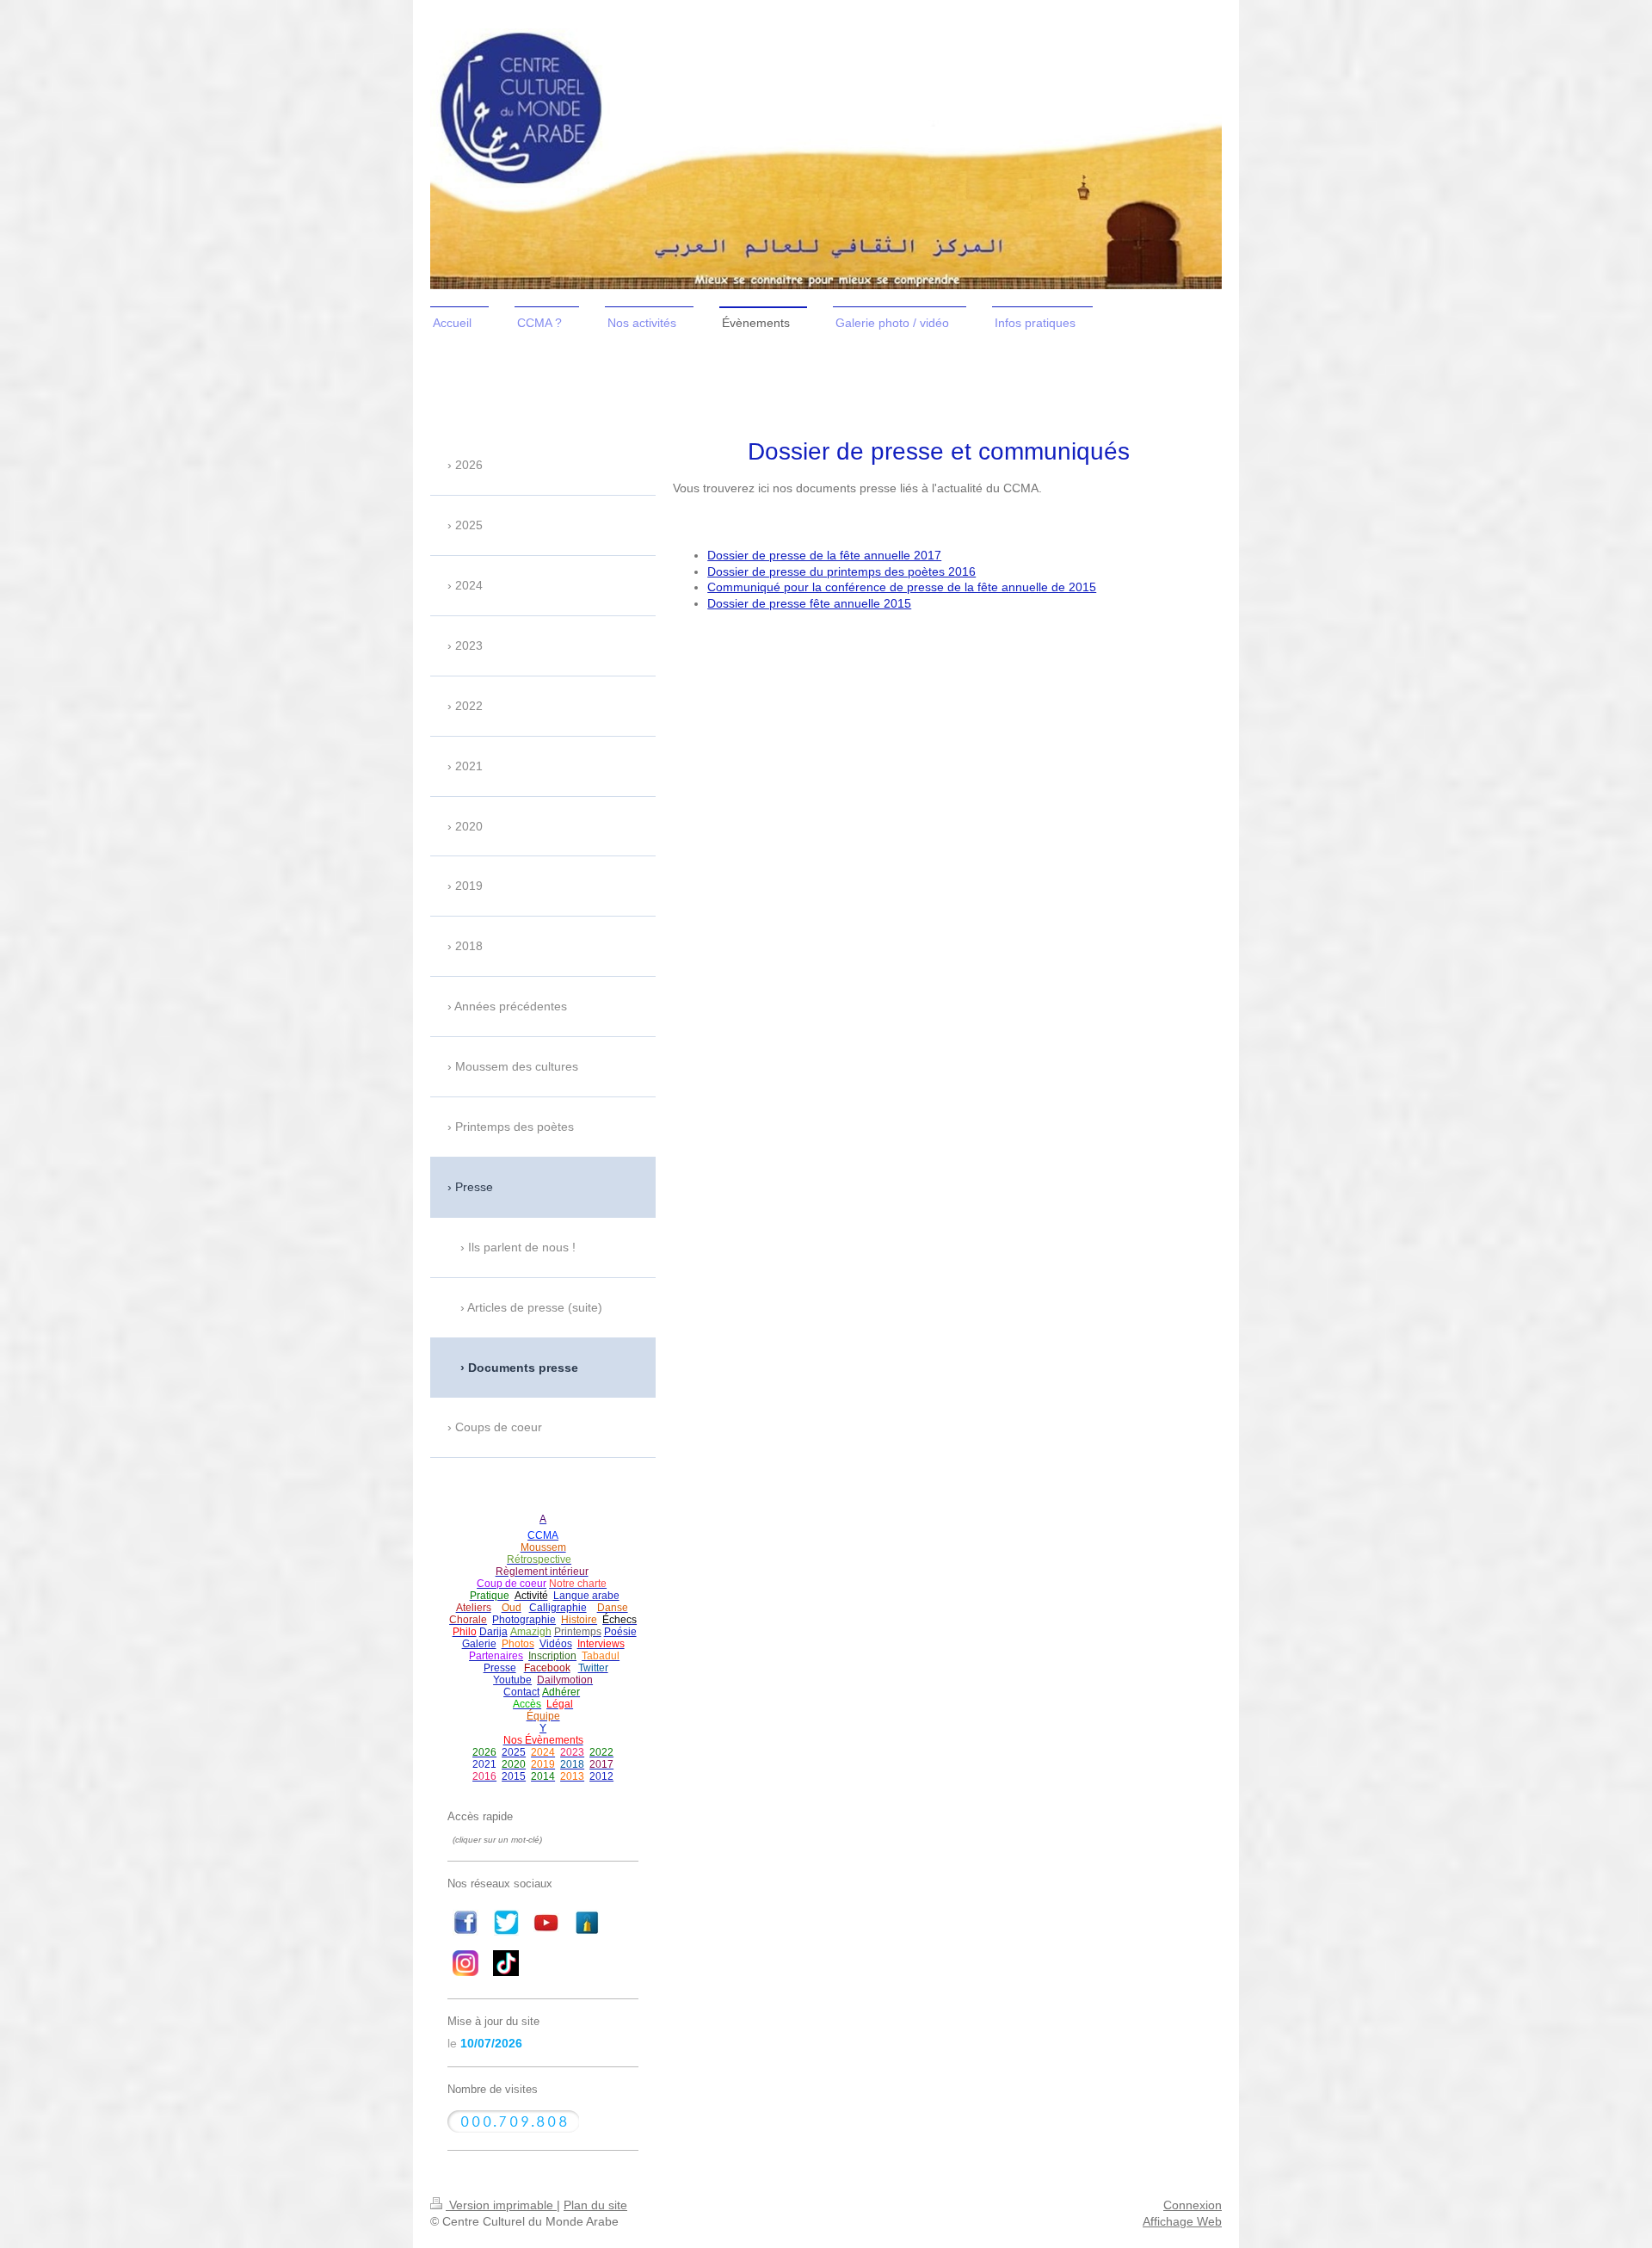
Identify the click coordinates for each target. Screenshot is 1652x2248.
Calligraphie (558, 1608)
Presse (500, 1668)
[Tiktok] (506, 1963)
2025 (514, 1752)
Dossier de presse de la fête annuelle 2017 (824, 555)
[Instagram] (465, 1963)
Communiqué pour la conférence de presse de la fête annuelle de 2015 (902, 587)
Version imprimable (501, 2205)
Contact (521, 1692)
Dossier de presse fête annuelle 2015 (809, 603)
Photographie (524, 1620)
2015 (514, 1776)
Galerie (479, 1644)
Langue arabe (586, 1596)
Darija (493, 1632)
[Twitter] (506, 1923)
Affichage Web (1182, 2221)
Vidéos (556, 1644)
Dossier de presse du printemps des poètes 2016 (841, 571)
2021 (484, 1764)
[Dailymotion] (587, 1923)
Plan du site (595, 2205)
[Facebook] (465, 1923)
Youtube (512, 1680)
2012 (601, 1776)
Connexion (1193, 2205)
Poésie (620, 1632)
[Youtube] (546, 1923)
